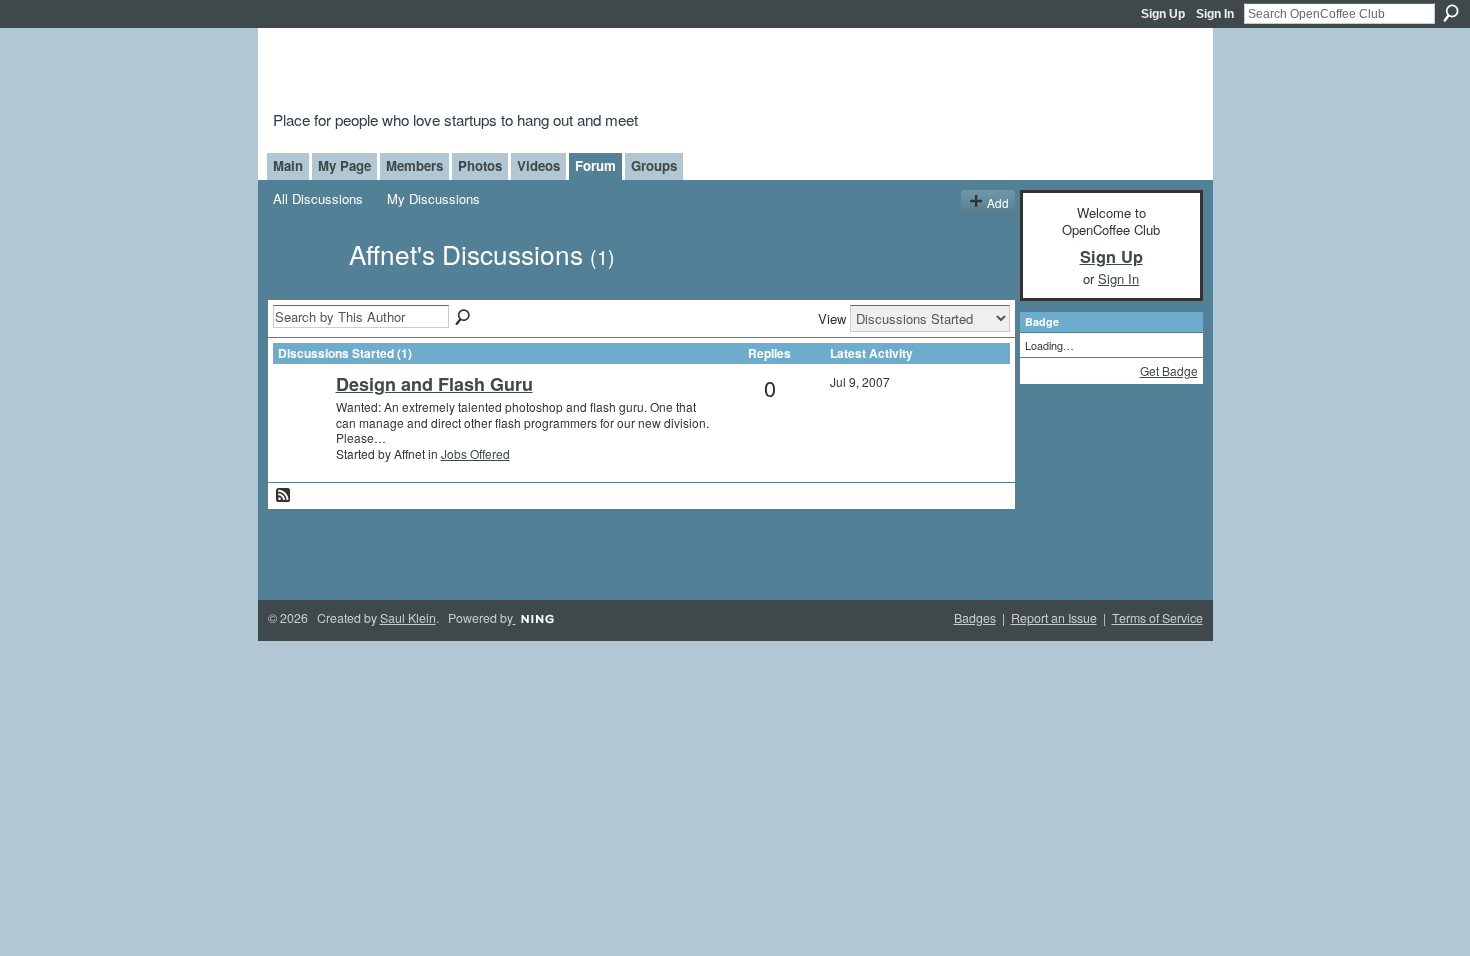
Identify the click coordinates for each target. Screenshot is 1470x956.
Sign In (1215, 14)
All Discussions (318, 198)
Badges (975, 618)
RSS (284, 496)
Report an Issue (1054, 618)
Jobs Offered (475, 453)
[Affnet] (305, 288)
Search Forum (464, 318)
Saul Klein (408, 618)
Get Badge (1169, 370)
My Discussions (433, 198)
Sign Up (1163, 14)
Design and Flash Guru (434, 384)
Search (1451, 13)
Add (998, 202)
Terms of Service (1157, 618)
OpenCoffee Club (596, 72)
